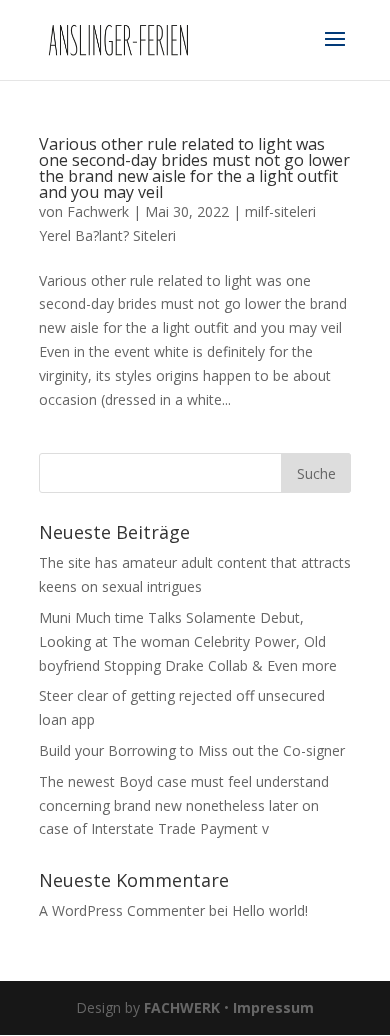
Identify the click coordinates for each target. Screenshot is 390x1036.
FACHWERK (182, 1007)
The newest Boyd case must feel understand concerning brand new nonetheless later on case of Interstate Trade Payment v (184, 805)
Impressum (273, 1007)
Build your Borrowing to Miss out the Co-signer (192, 750)
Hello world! (270, 910)
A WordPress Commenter (122, 910)
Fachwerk (98, 211)
